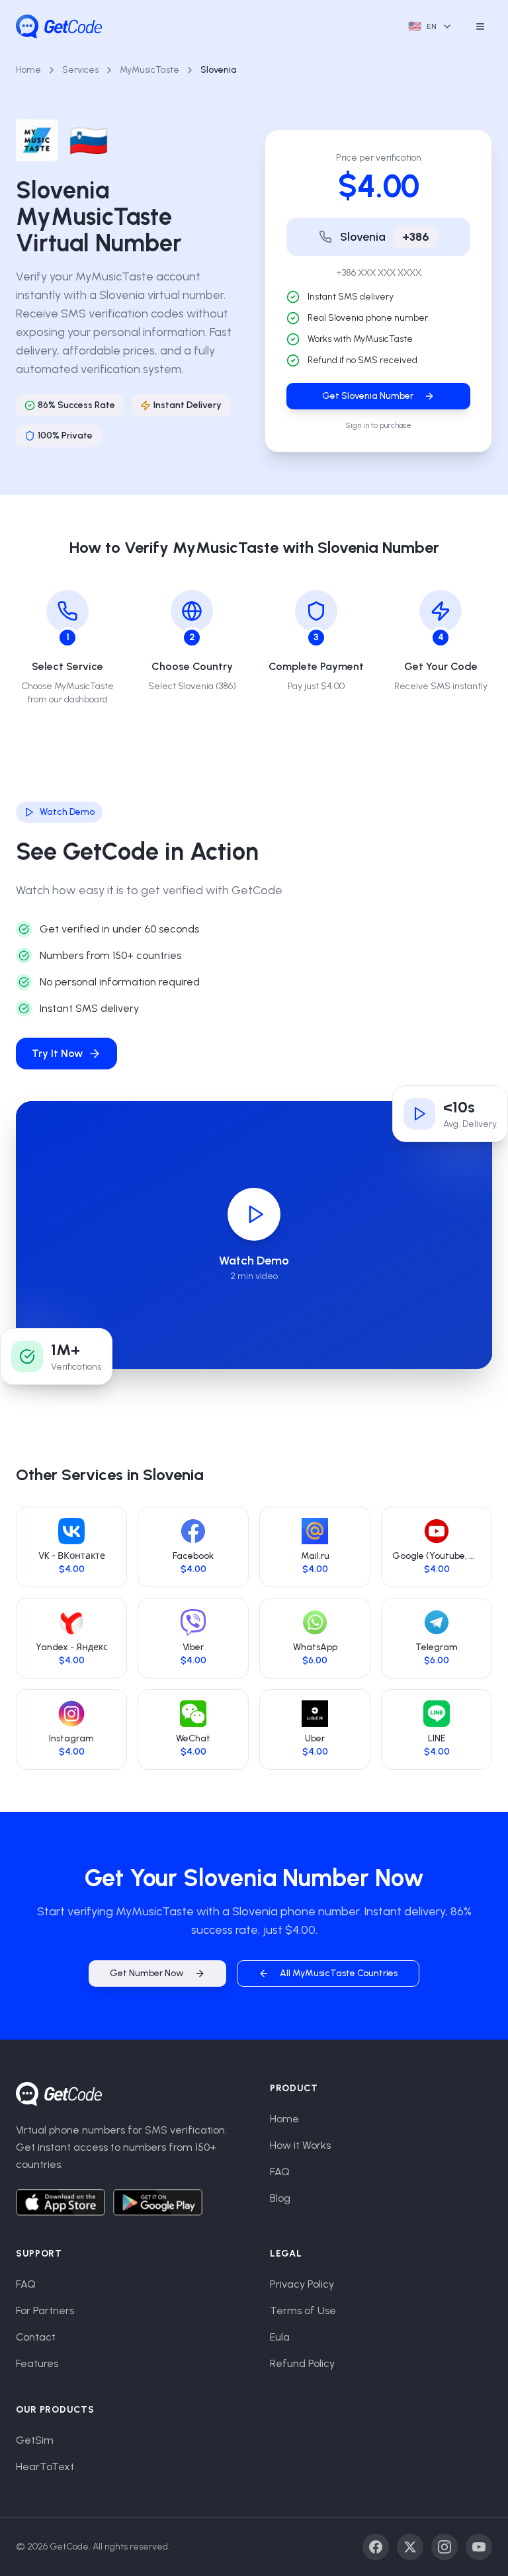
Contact (36, 2337)
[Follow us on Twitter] (410, 2547)
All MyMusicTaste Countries (339, 1973)
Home (28, 70)
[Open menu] (480, 26)
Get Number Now (147, 1973)
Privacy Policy (302, 2284)
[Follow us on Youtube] (479, 2547)
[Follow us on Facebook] (376, 2547)
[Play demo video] (254, 1214)
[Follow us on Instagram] (444, 2547)
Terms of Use (303, 2310)
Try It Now (57, 1053)
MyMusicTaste (149, 70)
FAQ (280, 2172)
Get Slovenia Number (368, 396)
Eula (280, 2337)
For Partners (45, 2310)
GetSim (35, 2440)
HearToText (45, 2467)
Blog (280, 2198)
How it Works (300, 2145)
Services (80, 70)
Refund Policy (302, 2363)
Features (37, 2363)
